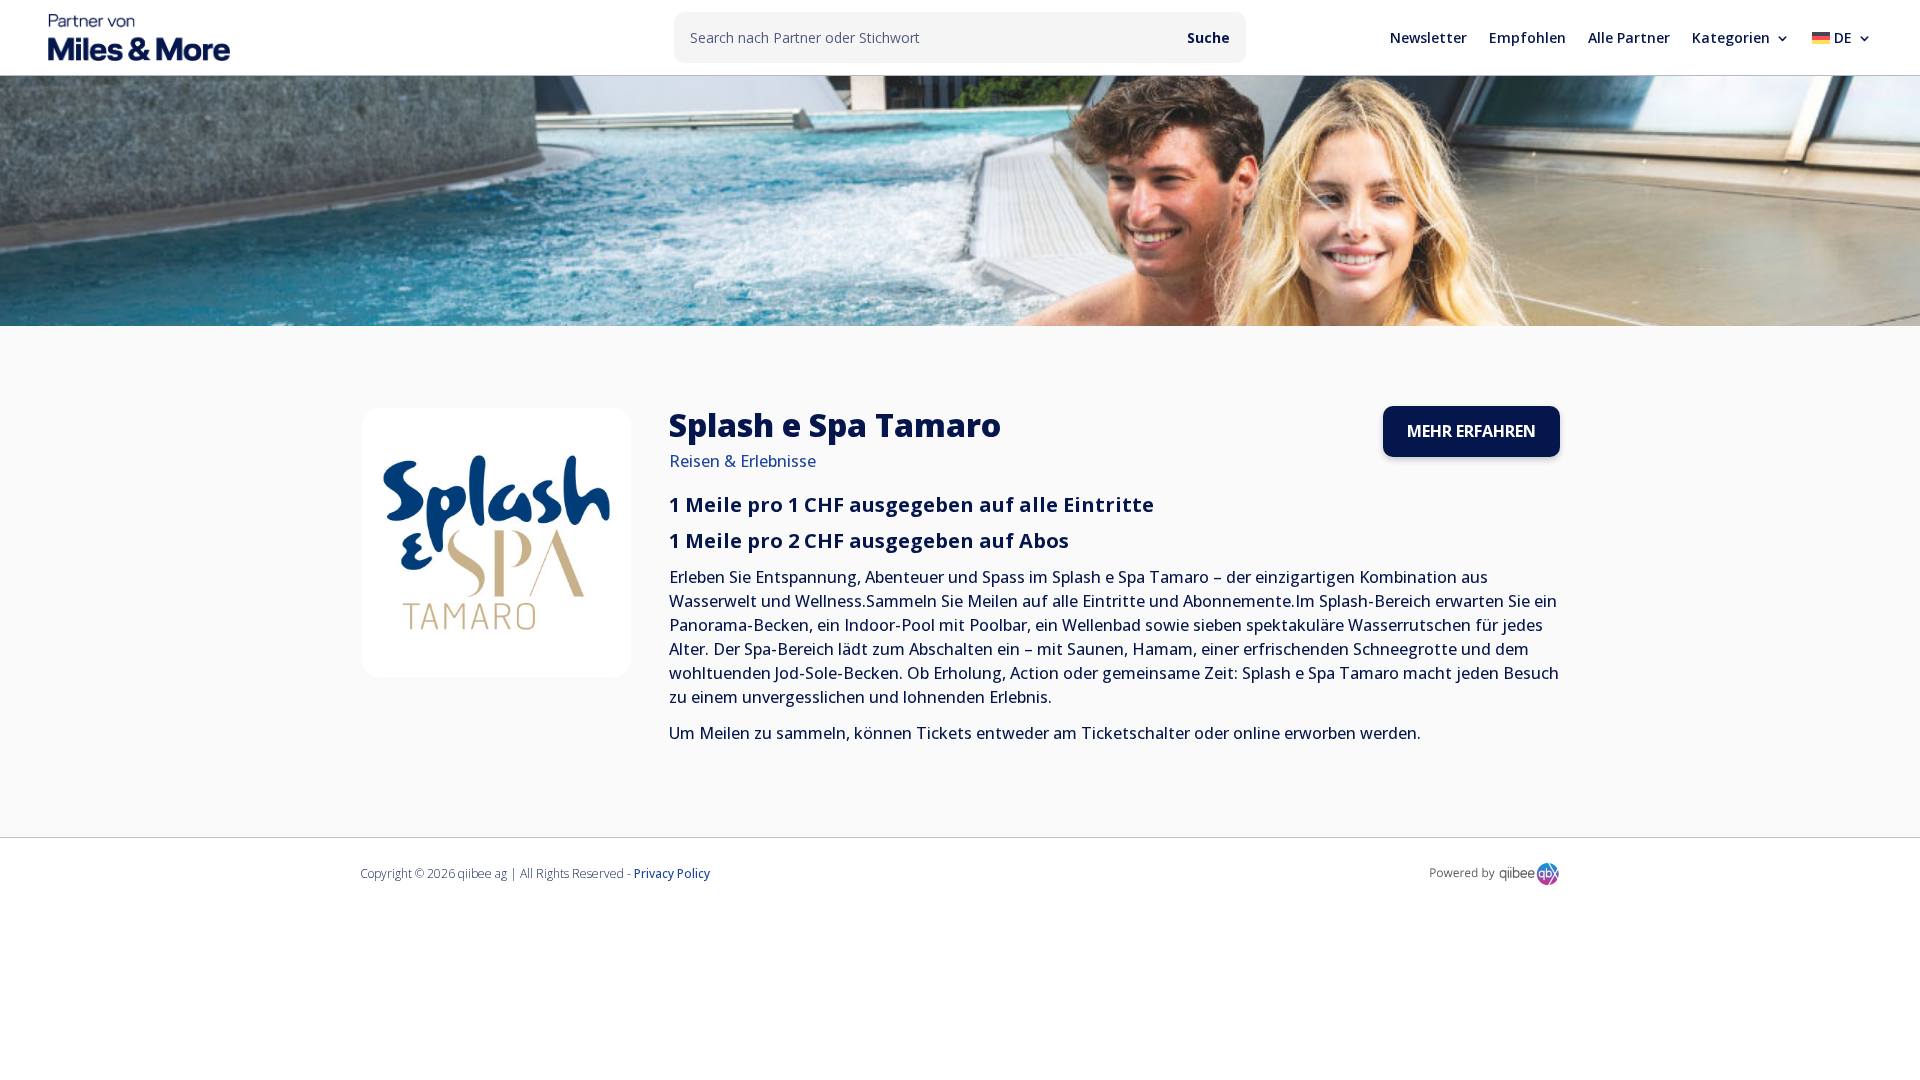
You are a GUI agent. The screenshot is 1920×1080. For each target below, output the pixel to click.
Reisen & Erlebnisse (742, 461)
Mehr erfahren (1471, 431)
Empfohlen (1527, 39)
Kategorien (1731, 39)
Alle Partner (1629, 39)
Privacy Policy (672, 873)
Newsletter (1428, 39)
